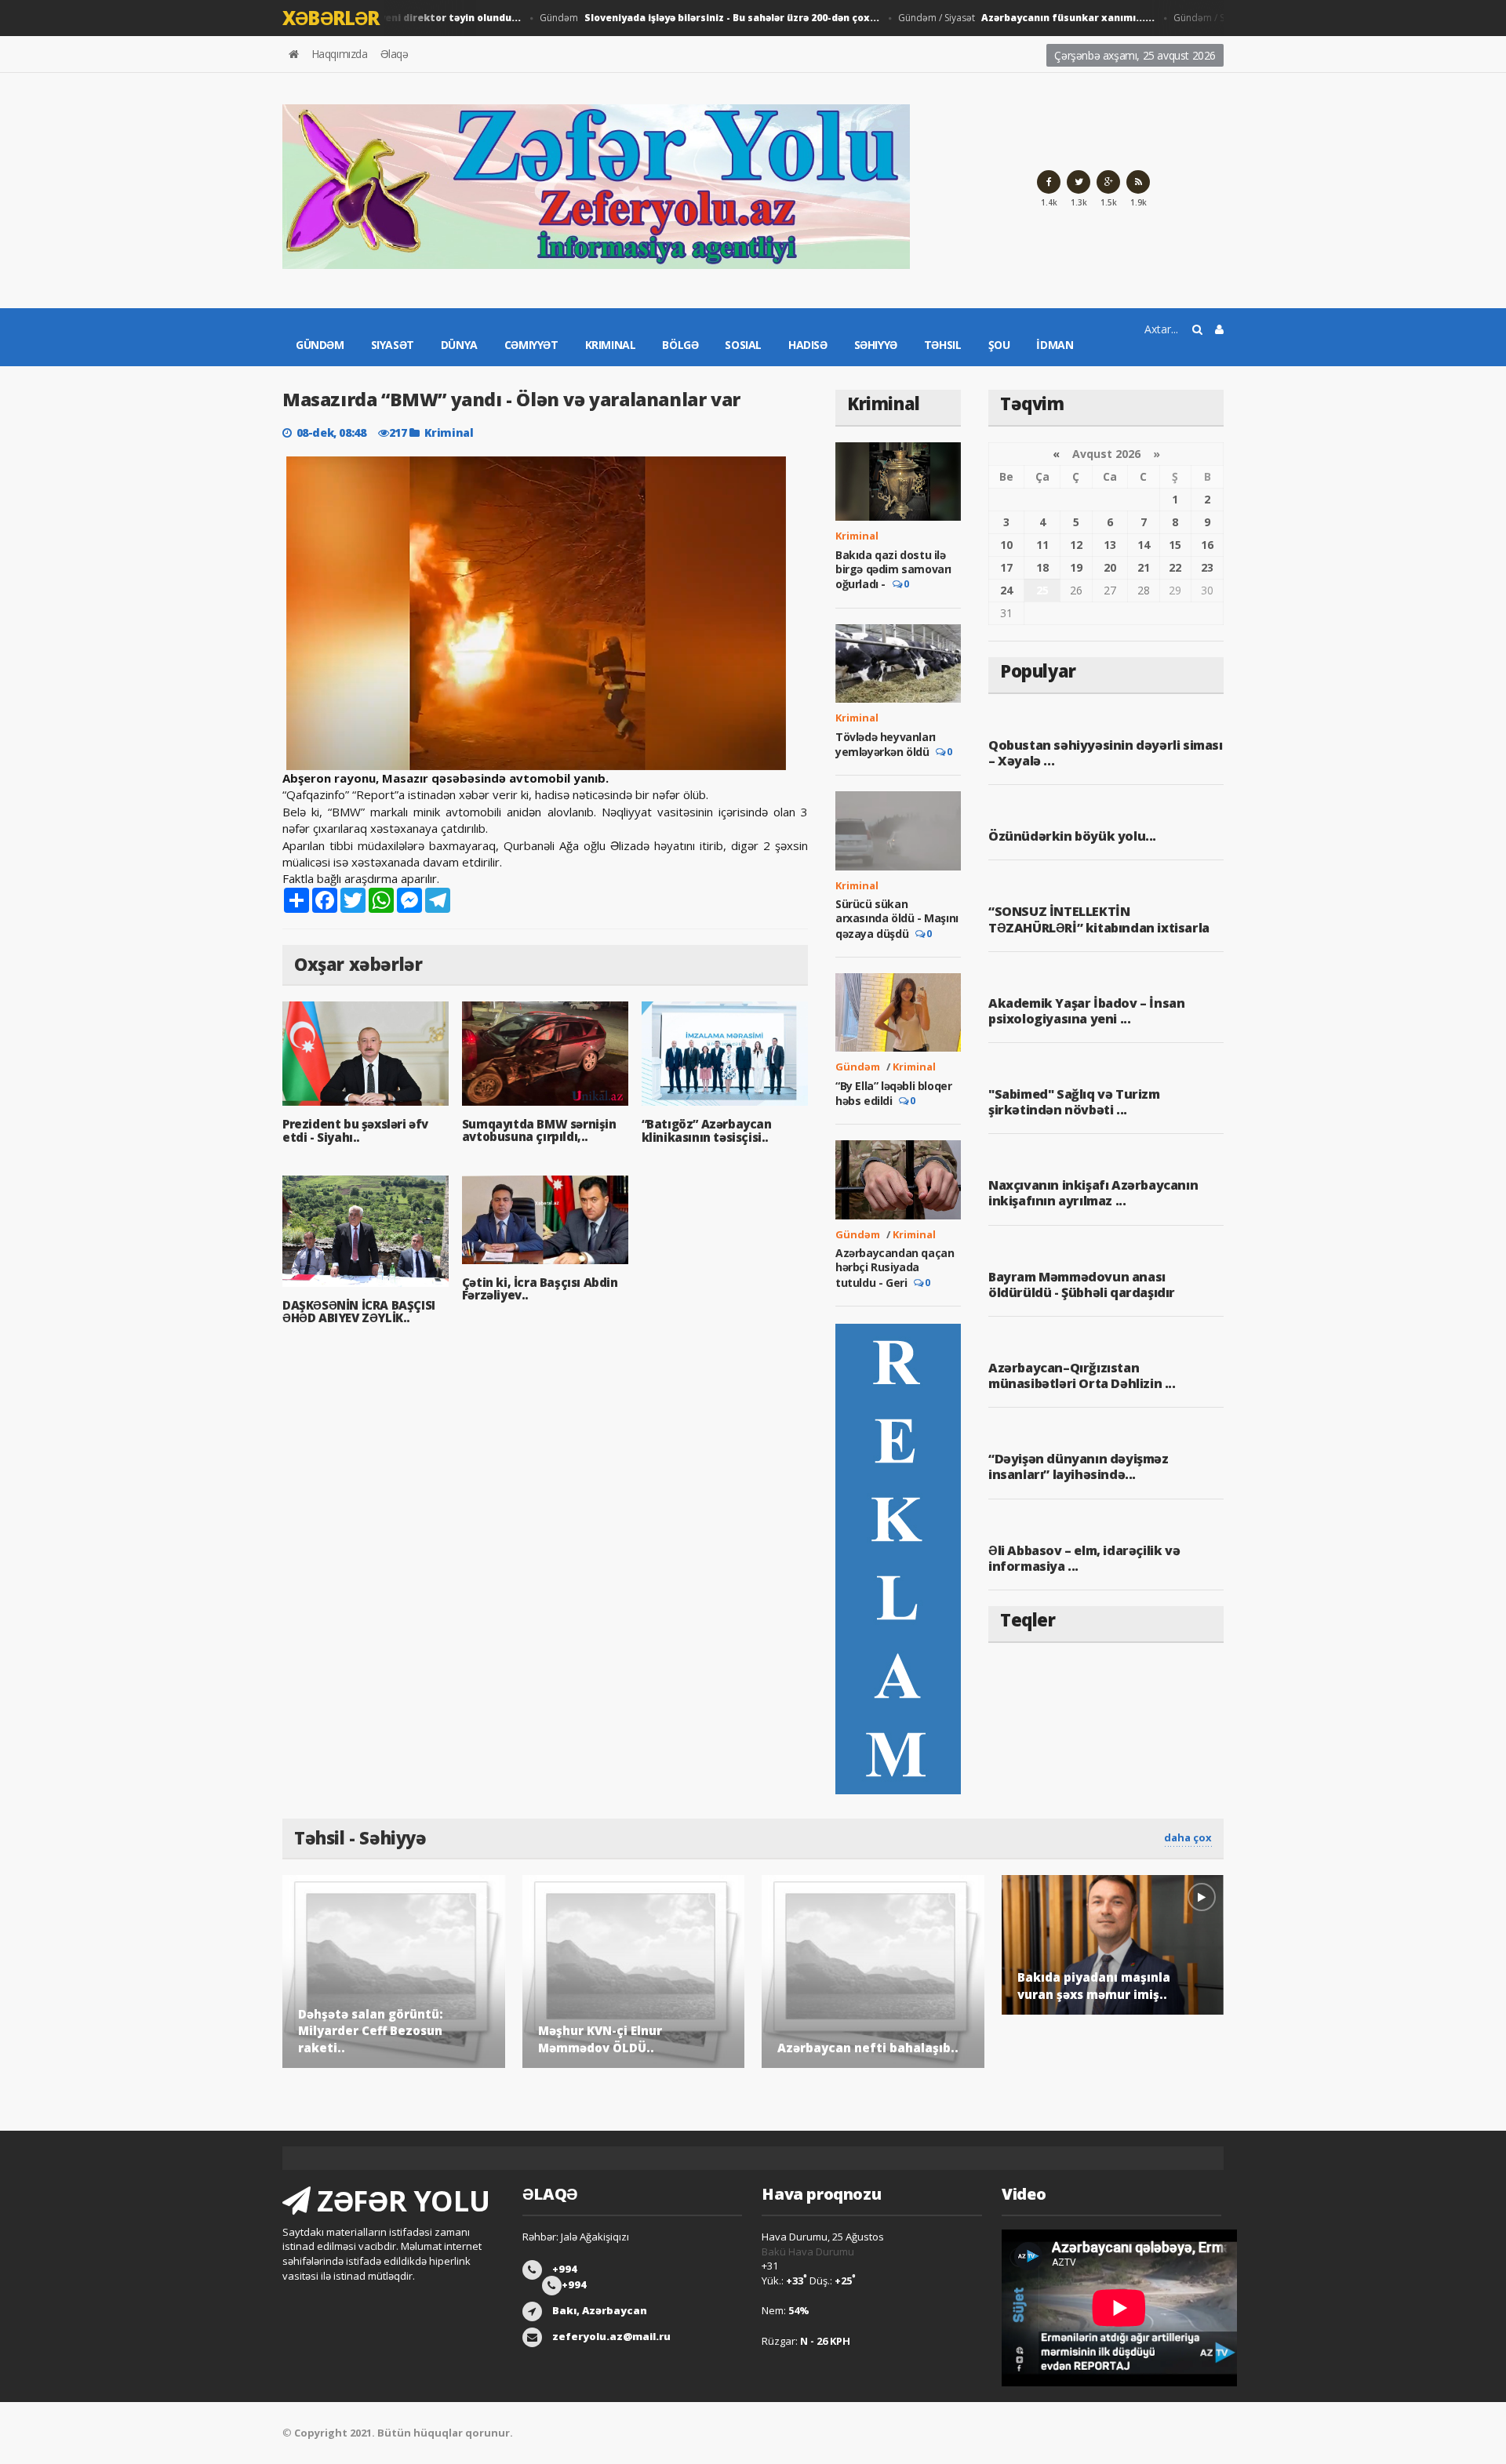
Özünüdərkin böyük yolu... (1072, 836)
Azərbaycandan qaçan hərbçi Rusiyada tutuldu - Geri (895, 1267)
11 (1042, 545)
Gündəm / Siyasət (994, 18)
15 (1175, 545)
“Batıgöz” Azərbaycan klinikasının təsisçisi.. (707, 1130)
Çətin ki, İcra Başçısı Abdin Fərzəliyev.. (540, 1289)
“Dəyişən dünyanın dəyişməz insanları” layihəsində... (1079, 1466)
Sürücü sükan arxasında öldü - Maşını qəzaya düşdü (897, 918)
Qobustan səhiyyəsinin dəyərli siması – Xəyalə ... (1106, 753)
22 (1175, 567)
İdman (1055, 345)
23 (1207, 567)
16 (1207, 545)
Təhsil (943, 345)
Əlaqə (395, 54)
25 (1042, 590)
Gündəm (677, 18)
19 (1076, 567)
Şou (999, 345)
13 (1110, 545)
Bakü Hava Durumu (808, 2251)
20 (1110, 567)
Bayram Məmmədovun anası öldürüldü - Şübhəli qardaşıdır (1082, 1285)
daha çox (1188, 1837)
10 (1006, 545)
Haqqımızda (340, 54)
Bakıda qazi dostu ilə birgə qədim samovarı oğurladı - (893, 569)
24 (1006, 590)
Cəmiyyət (531, 345)
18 (1042, 567)
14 (1144, 545)
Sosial (743, 345)
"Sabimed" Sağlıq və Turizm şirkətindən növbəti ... (1074, 1102)
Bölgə (680, 345)
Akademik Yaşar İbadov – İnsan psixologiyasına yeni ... (1086, 1011)
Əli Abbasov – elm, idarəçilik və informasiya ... (1084, 1558)
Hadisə (808, 345)
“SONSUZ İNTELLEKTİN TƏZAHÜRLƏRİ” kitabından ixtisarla (1099, 919)
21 (1144, 567)
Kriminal (611, 345)
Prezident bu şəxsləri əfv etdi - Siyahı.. (355, 1130)
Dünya (459, 345)
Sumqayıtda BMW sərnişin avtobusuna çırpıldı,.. (539, 1130)
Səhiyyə (876, 345)
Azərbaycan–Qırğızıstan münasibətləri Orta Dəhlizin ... (1082, 1376)
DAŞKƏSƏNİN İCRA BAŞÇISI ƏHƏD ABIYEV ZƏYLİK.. (359, 1312)
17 (1006, 567)
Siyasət (393, 345)
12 (1076, 545)
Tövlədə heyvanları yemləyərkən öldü (886, 744)
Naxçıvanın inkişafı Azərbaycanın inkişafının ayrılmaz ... (1093, 1193)
